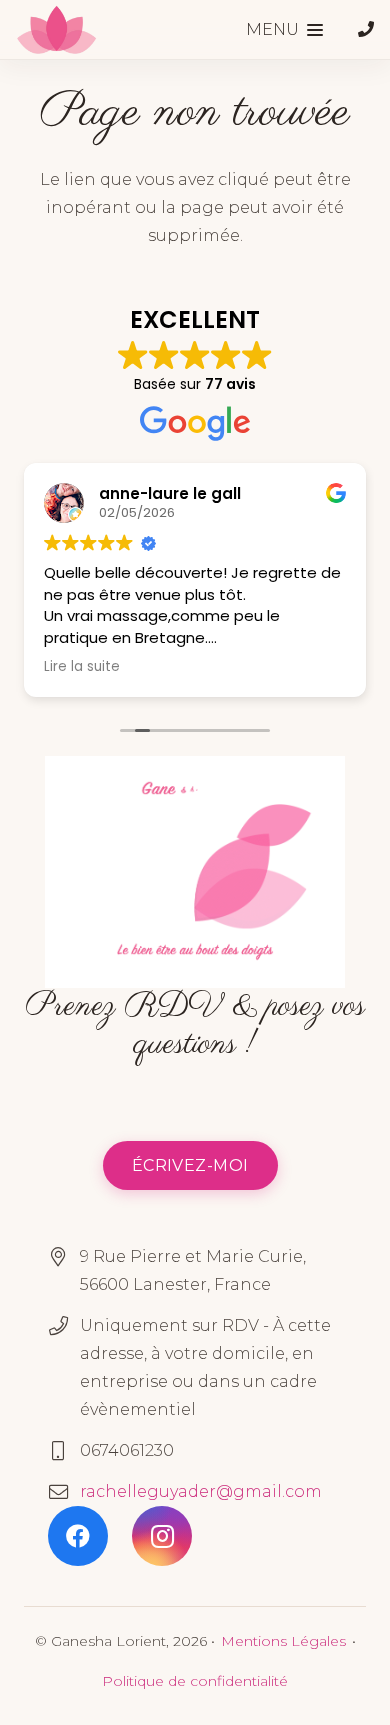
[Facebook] (78, 1536)
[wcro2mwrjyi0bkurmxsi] (56, 30)
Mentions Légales (283, 1641)
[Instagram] (162, 1536)
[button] (284, 30)
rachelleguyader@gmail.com (201, 1491)
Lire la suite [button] (82, 667)
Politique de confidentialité (195, 1681)
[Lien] (366, 29)
